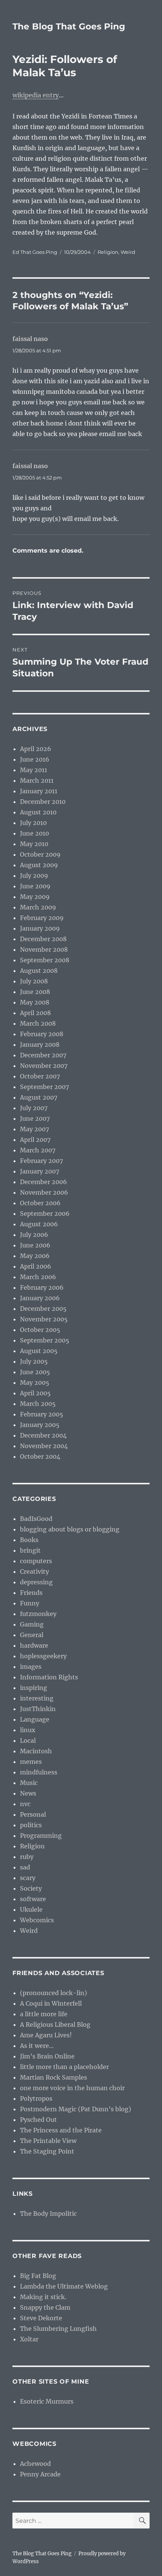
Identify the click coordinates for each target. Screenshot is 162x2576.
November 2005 (44, 1319)
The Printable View (48, 2141)
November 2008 (44, 949)
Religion (108, 252)
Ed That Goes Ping (35, 252)
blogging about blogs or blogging (70, 1529)
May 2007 (34, 1129)
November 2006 (44, 1192)
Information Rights (49, 1677)
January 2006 (40, 1298)
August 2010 (38, 812)
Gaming (32, 1624)
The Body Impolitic (48, 2213)
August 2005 (39, 1351)
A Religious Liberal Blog (55, 2025)
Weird (128, 252)
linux (28, 1730)
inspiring (34, 1688)
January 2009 (40, 928)
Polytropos (36, 2098)
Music (29, 1783)
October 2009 (40, 854)
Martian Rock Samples (53, 2077)
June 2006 (35, 1245)
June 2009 (35, 886)
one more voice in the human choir (72, 2088)
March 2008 (38, 1023)
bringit (30, 1550)
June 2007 (35, 1118)
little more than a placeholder (64, 2067)
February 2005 (42, 1414)
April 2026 (36, 749)
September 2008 (45, 960)
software (33, 1899)
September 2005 (45, 1340)
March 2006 (38, 1277)
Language (35, 1719)
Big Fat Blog (38, 2276)
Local (28, 1740)
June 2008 (35, 992)
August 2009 (39, 865)
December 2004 (43, 1435)
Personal (33, 1814)
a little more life (44, 2014)
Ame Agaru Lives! (46, 2035)
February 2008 (42, 1034)
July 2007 (34, 1108)
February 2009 (42, 918)
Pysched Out (38, 2120)
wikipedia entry (36, 95)
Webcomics (37, 1920)
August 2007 (39, 1097)
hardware (34, 1645)
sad (25, 1867)
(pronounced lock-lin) (53, 1993)
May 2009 (35, 897)
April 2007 (35, 1140)
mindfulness (39, 1772)
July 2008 (34, 981)
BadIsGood (36, 1519)
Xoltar (29, 2339)
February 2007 (41, 1161)
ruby (27, 1857)
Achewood (35, 2464)
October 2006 (40, 1203)
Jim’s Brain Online (47, 2056)
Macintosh (36, 1751)
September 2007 (44, 1087)
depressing (36, 1582)
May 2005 (35, 1382)
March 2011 (37, 780)
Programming (41, 1836)
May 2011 (34, 770)
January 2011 (39, 791)
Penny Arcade (40, 2474)
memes (31, 1762)
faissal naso (30, 339)
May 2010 (34, 844)
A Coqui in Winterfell (51, 2003)
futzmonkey (38, 1614)
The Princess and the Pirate (61, 2130)
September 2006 (45, 1214)
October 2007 (40, 1076)
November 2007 (44, 1066)
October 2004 (40, 1456)
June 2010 (34, 833)
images (31, 1667)
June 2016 (35, 759)
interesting (37, 1698)
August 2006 (39, 1224)
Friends (31, 1593)
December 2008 (43, 939)
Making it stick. (43, 2297)
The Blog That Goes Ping (69, 26)
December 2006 (44, 1182)
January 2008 (40, 1045)
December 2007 (43, 1055)
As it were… (37, 2046)
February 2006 (42, 1287)
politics (31, 1825)
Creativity (34, 1571)
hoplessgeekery (43, 1656)
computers (36, 1561)
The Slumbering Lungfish (58, 2329)
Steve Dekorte (41, 2318)
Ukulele (31, 1909)
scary (28, 1878)
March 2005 (38, 1404)
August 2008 (39, 971)
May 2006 (35, 1256)
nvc (25, 1804)
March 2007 (38, 1150)
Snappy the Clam (45, 2307)
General (32, 1635)
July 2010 (33, 823)
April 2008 (35, 1013)
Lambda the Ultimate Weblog (64, 2286)
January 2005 (40, 1425)
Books (29, 1540)
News (28, 1793)
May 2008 (35, 1002)
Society (31, 1888)
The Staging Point (47, 2151)
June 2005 (35, 1372)
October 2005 (40, 1330)
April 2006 (36, 1266)
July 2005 (34, 1361)
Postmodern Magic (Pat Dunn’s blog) (76, 2109)
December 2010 (43, 802)
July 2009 (34, 876)
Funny (30, 1603)
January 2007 (40, 1171)
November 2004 (44, 1446)
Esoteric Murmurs (47, 2401)
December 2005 (43, 1309)
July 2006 (34, 1235)
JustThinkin (38, 1709)
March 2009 (38, 907)
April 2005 (35, 1393)
